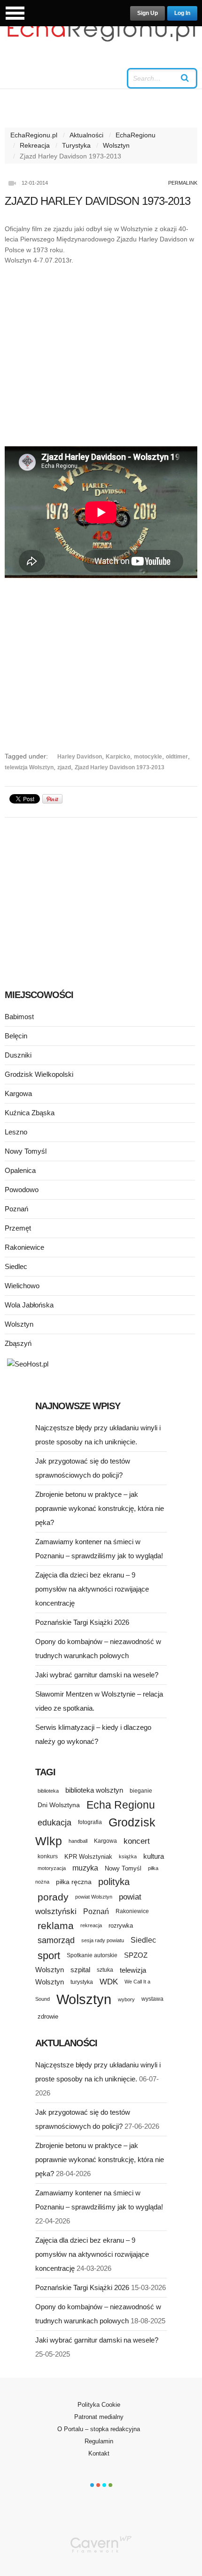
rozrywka (121, 1926)
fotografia (90, 1822)
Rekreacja (35, 145)
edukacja (54, 1823)
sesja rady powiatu (103, 1940)
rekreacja (91, 1925)
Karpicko (118, 757)
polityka (114, 1882)
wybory (126, 1999)
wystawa (152, 1999)
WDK (109, 1982)
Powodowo (22, 1190)
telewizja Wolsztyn (29, 767)
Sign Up (148, 13)
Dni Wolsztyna (59, 1805)
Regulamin (99, 2441)
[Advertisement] (101, 356)
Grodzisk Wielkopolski (39, 1074)
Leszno (16, 1132)
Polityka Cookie (99, 2405)
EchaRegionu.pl (34, 135)
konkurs (48, 1856)
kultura (154, 1856)
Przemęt (18, 1228)
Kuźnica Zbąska (30, 1113)
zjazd (64, 767)
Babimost (19, 1017)
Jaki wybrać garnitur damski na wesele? (97, 1675)
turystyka (82, 1982)
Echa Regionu (121, 1805)
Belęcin (16, 1036)
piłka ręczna (74, 1882)
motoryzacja (52, 1868)
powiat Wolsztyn (94, 1897)
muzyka (85, 1868)
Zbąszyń (18, 1343)
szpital (80, 1970)
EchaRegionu (136, 135)
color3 (104, 2485)
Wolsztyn (116, 145)
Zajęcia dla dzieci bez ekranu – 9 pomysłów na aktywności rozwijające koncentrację (92, 1589)
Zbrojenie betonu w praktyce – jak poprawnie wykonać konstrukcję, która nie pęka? (100, 1508)
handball (78, 1841)
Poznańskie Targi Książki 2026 (82, 1622)
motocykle (148, 757)
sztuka (105, 1970)
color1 (92, 2485)
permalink (183, 183)
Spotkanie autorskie (92, 1955)
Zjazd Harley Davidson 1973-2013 (120, 767)
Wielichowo (22, 1286)
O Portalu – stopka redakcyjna (99, 2429)
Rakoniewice (24, 1247)
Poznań (16, 1209)
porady (53, 1897)
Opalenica (20, 1170)
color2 (98, 2485)
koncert (137, 1841)
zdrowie (48, 2016)
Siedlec (16, 1266)
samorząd (56, 1940)
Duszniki (18, 1055)
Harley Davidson (80, 757)
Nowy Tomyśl (26, 1151)
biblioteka (48, 1791)
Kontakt (99, 2453)
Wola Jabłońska (29, 1305)
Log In (182, 13)
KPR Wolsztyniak (88, 1857)
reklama (56, 1926)
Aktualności (86, 135)
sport (49, 1956)
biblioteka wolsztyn (94, 1790)
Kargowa (18, 1093)
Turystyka (76, 145)
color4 (110, 2485)
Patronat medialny (99, 2417)
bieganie (141, 1791)
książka (128, 1856)
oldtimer (177, 757)
